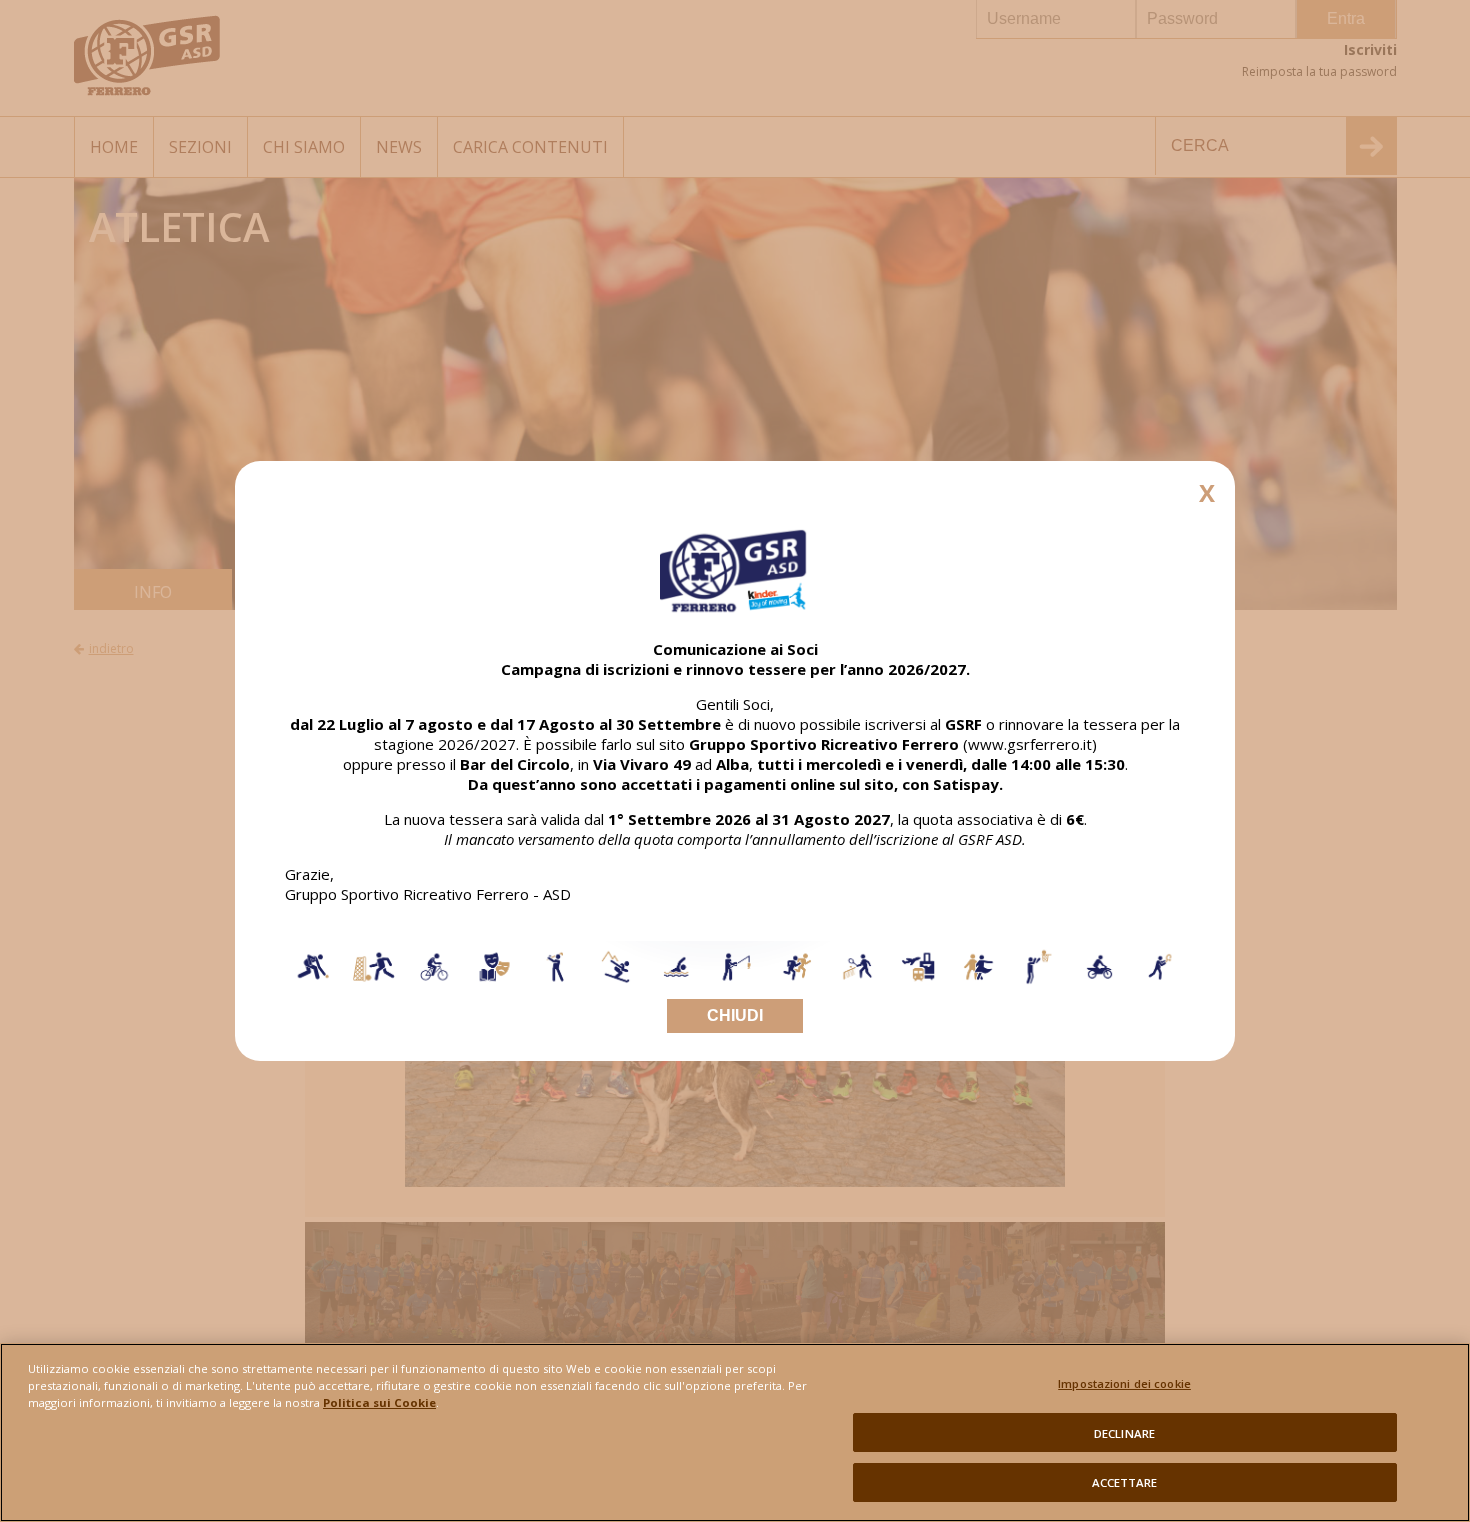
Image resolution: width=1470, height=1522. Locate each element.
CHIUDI (735, 1015)
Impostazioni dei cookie (1124, 1383)
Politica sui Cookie (379, 1402)
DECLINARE (1124, 1432)
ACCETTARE (1125, 1481)
